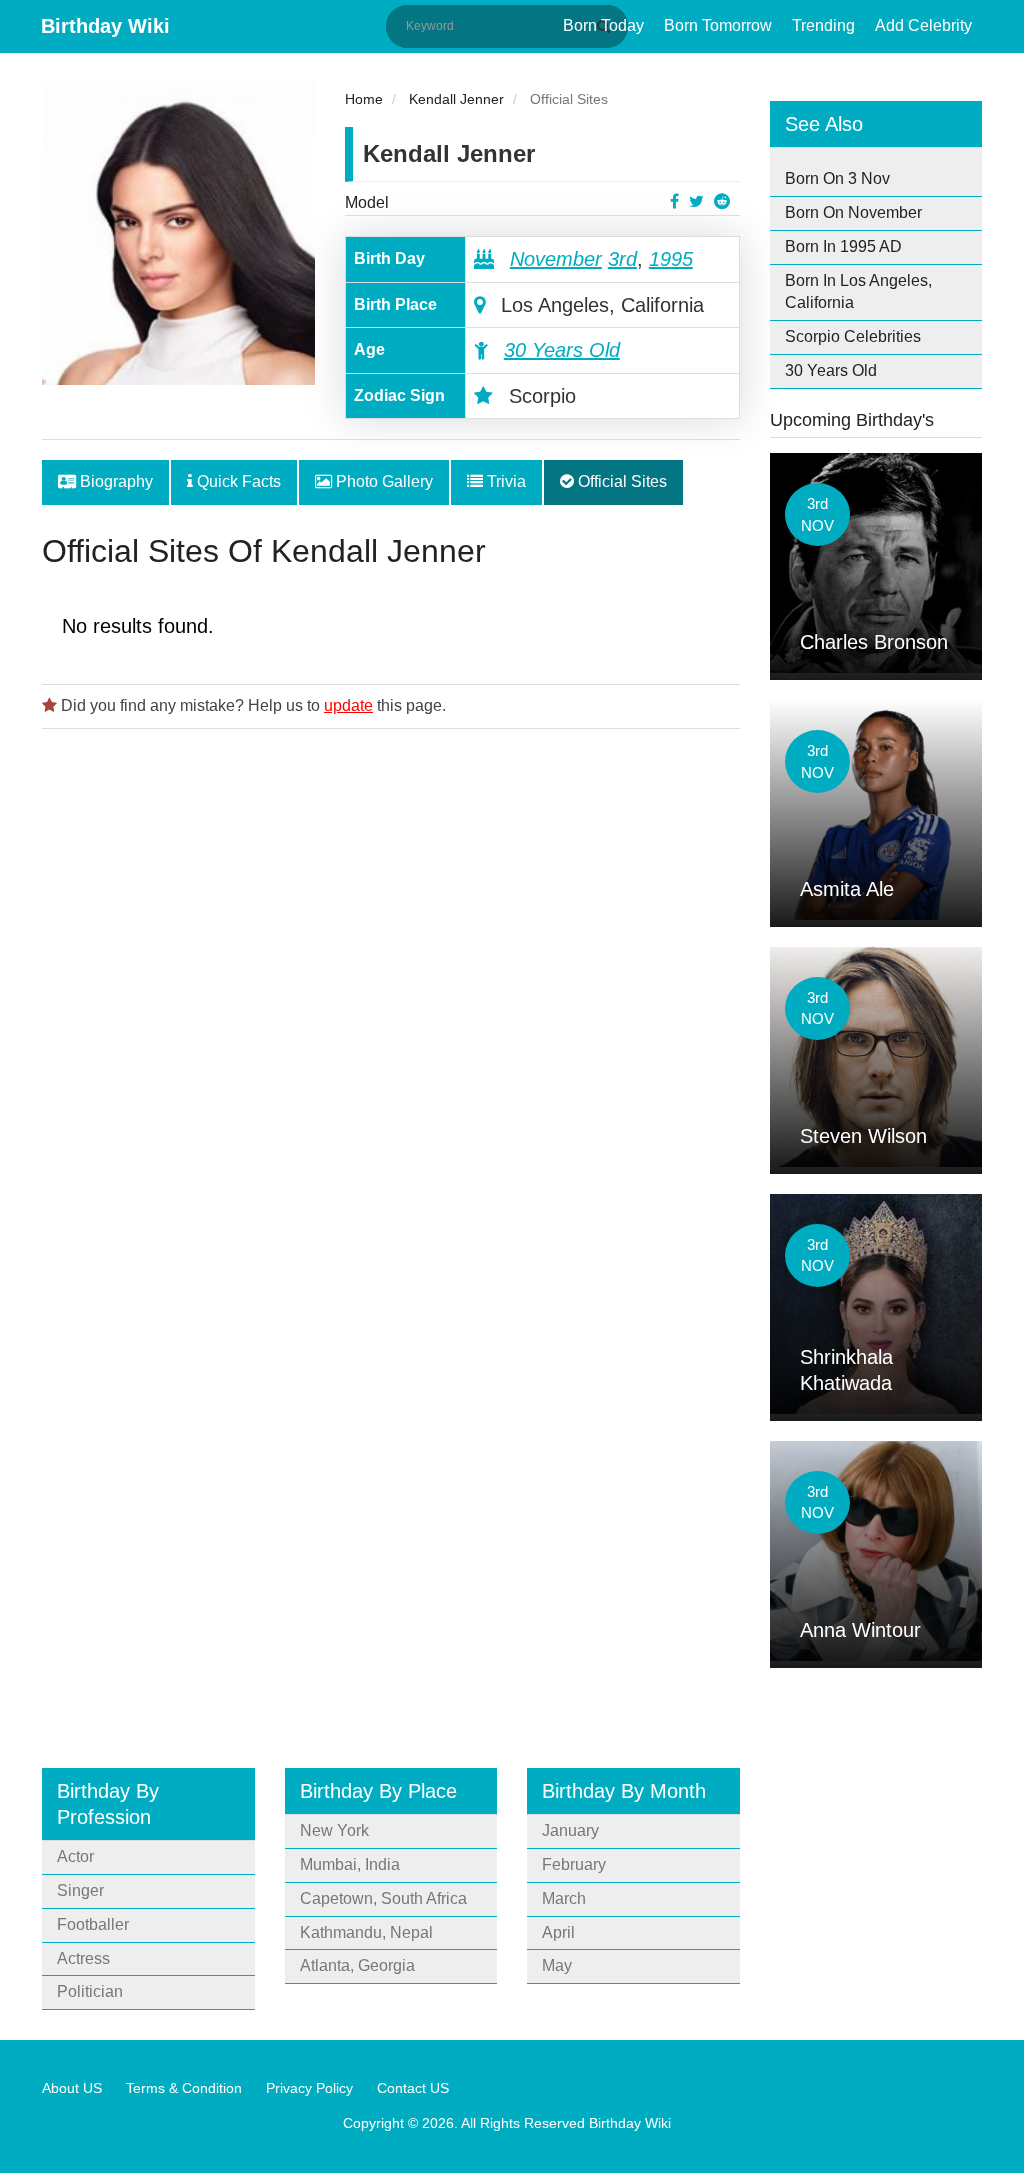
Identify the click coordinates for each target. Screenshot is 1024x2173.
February (574, 1864)
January (570, 1830)
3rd (622, 259)
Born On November (853, 212)
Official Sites (620, 481)
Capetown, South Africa (383, 1898)
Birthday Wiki (105, 26)
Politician (90, 1991)
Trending (823, 25)
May (557, 1965)
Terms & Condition (184, 2088)
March (564, 1898)
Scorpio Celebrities (853, 336)
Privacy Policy (309, 2088)
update (348, 705)
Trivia (504, 481)
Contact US (413, 2088)
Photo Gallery (382, 481)
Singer (80, 1890)
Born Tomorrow (718, 25)
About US (72, 2088)
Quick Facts (237, 481)
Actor (75, 1856)
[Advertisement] (391, 968)
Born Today (603, 25)
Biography (114, 481)
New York (334, 1830)
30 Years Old (562, 350)
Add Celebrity (923, 25)
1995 (671, 259)
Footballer (93, 1924)
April (558, 1932)
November (556, 259)
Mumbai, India (350, 1864)
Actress (83, 1958)
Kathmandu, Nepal (366, 1932)
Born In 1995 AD (843, 246)
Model (367, 202)
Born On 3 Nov (837, 178)
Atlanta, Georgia (357, 1965)
